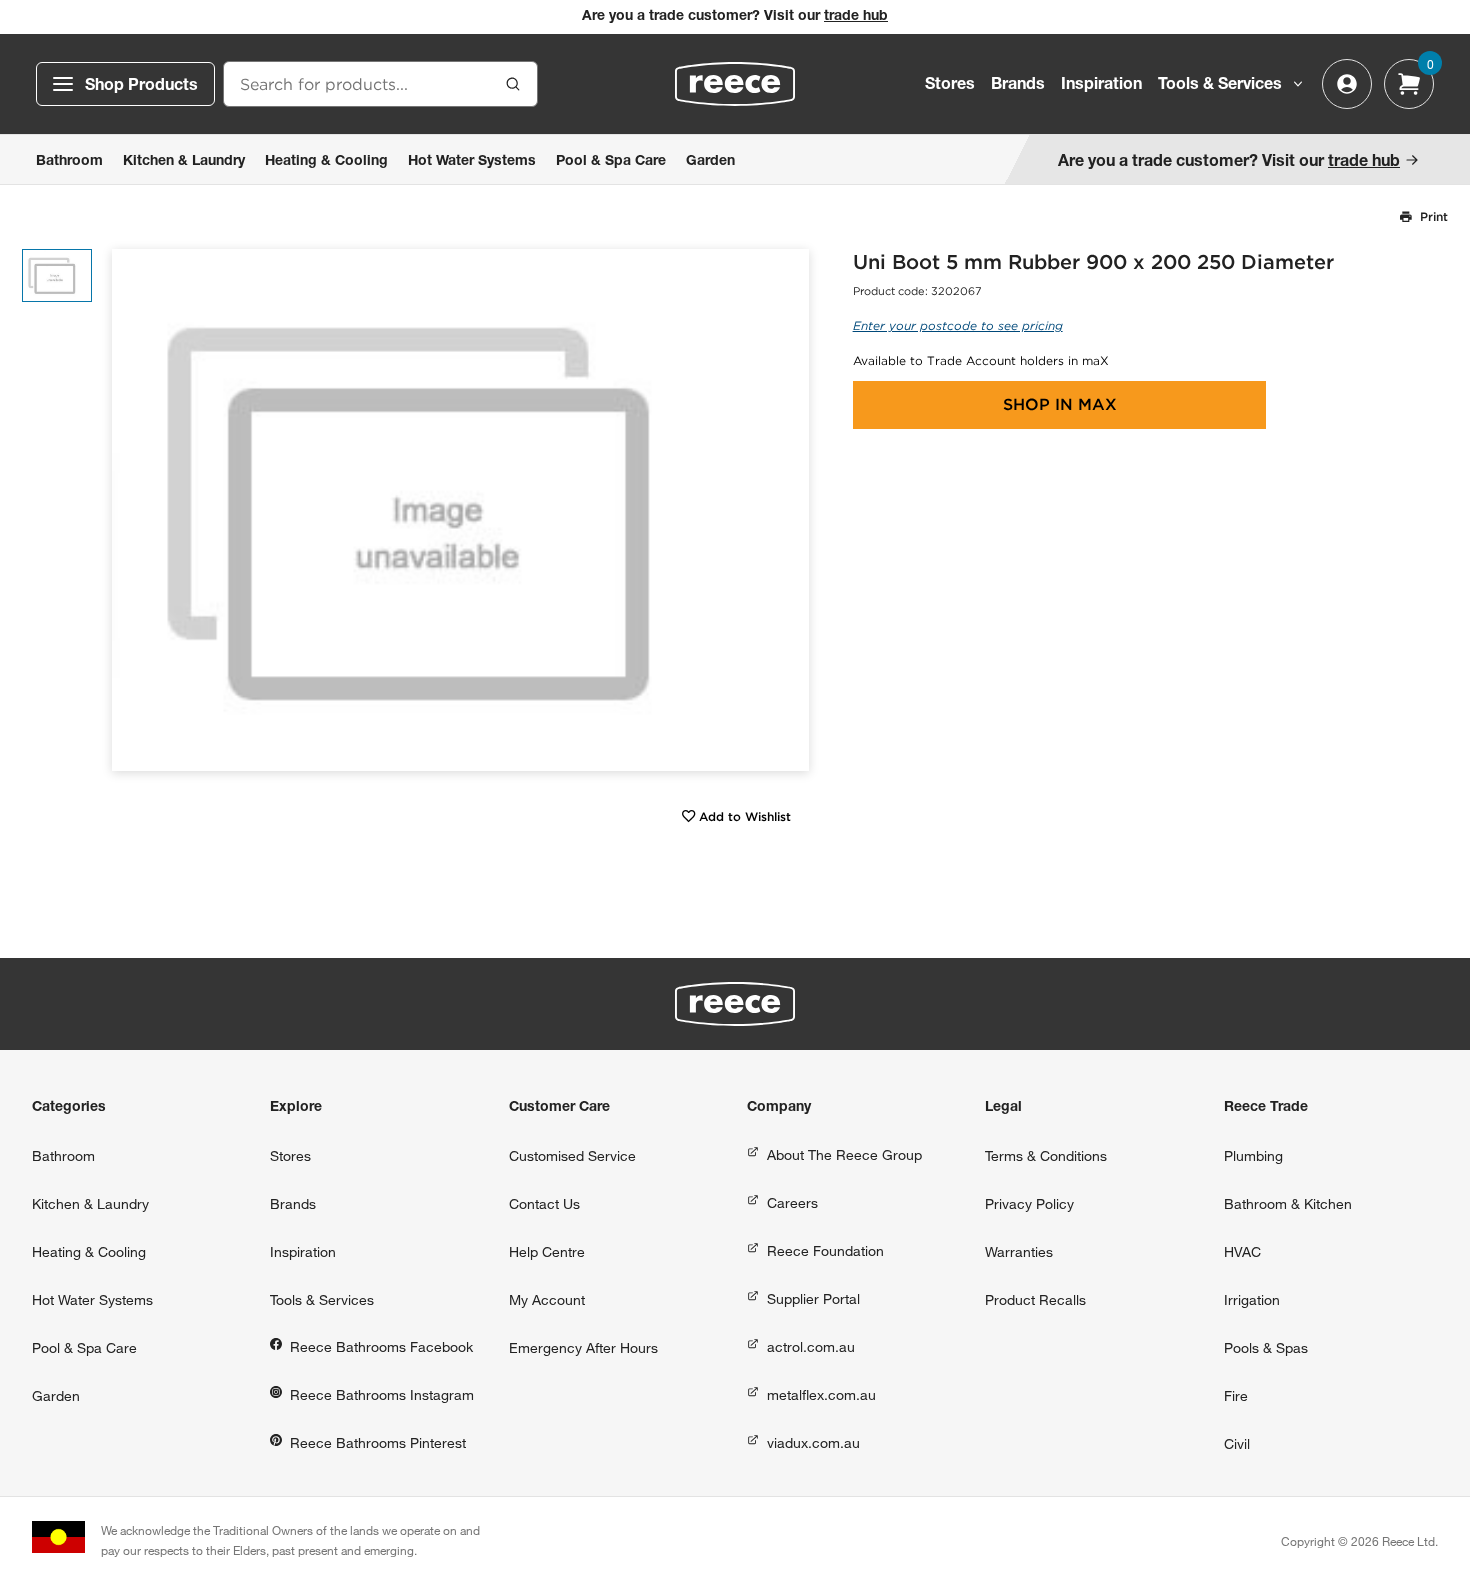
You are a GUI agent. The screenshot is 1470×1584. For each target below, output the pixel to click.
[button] (786, 510)
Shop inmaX (1060, 404)
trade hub (856, 17)
